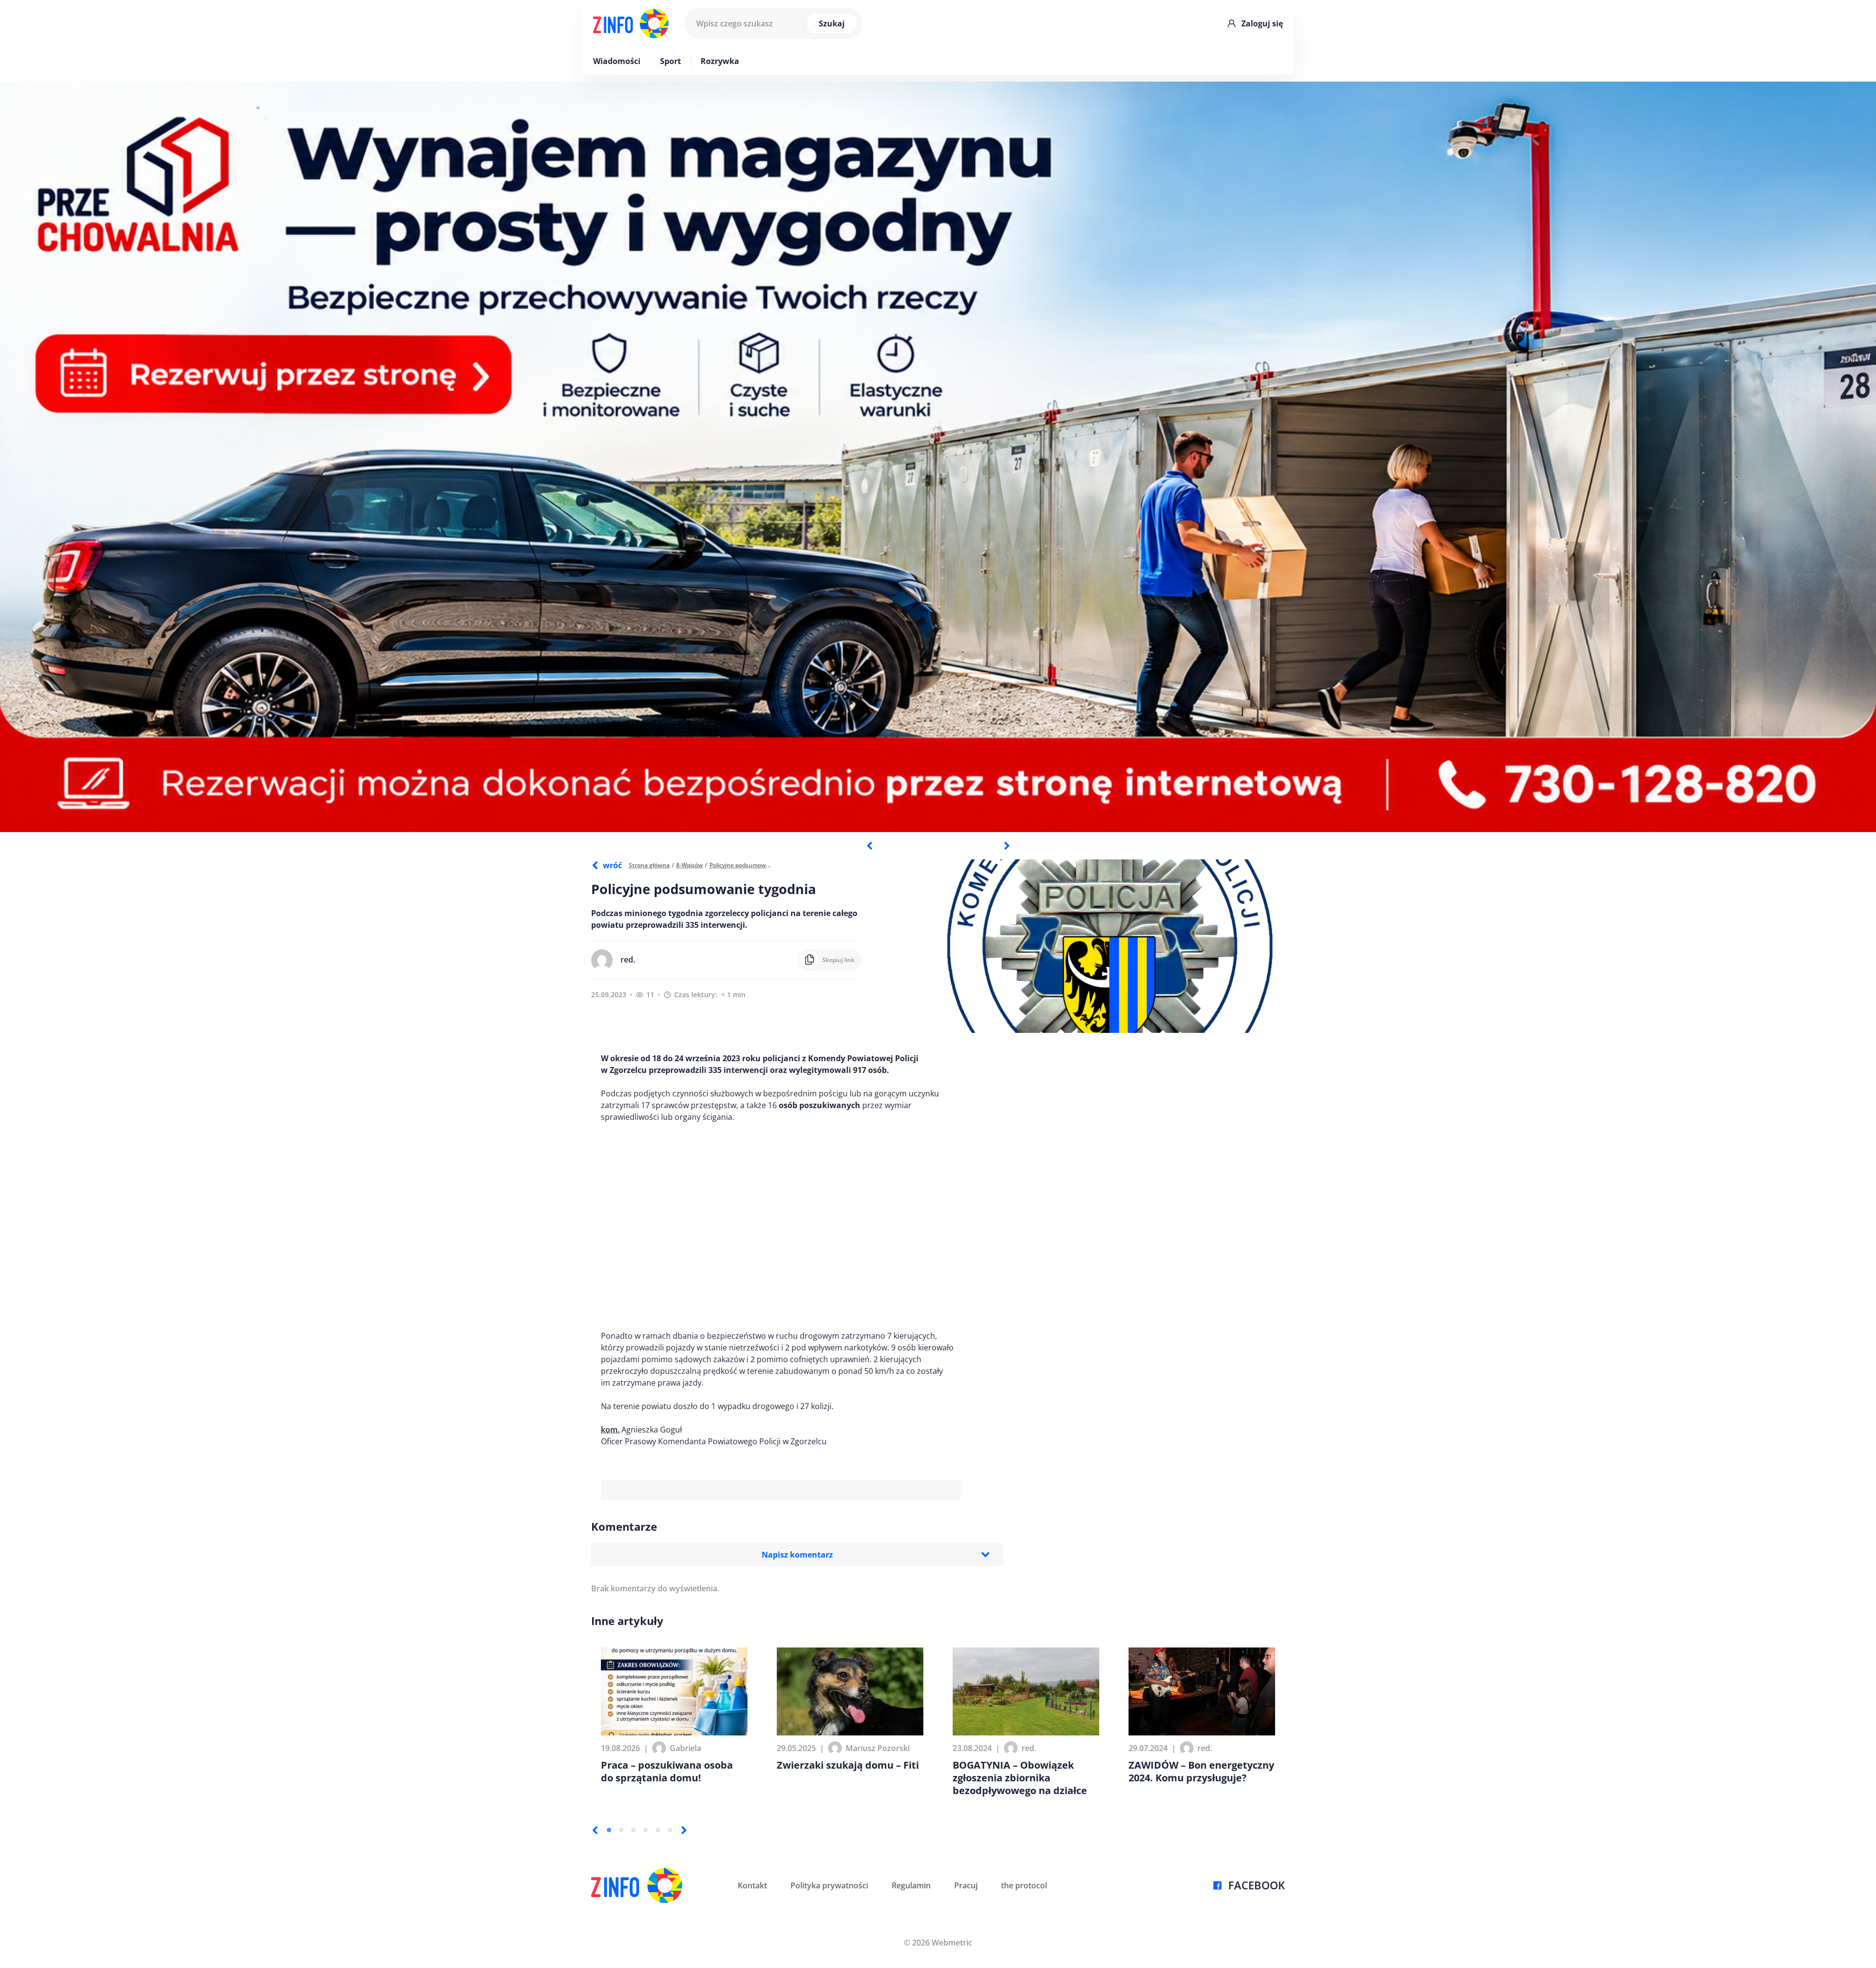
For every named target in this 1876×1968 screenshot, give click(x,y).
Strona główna (649, 865)
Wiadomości (617, 61)
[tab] (609, 1830)
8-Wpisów (690, 865)
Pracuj (966, 1885)
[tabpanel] (938, 457)
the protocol (1024, 1885)
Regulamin (911, 1885)
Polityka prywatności (829, 1885)
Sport (671, 61)
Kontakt (752, 1885)
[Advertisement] (781, 1226)
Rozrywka (720, 61)
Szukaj (832, 23)
